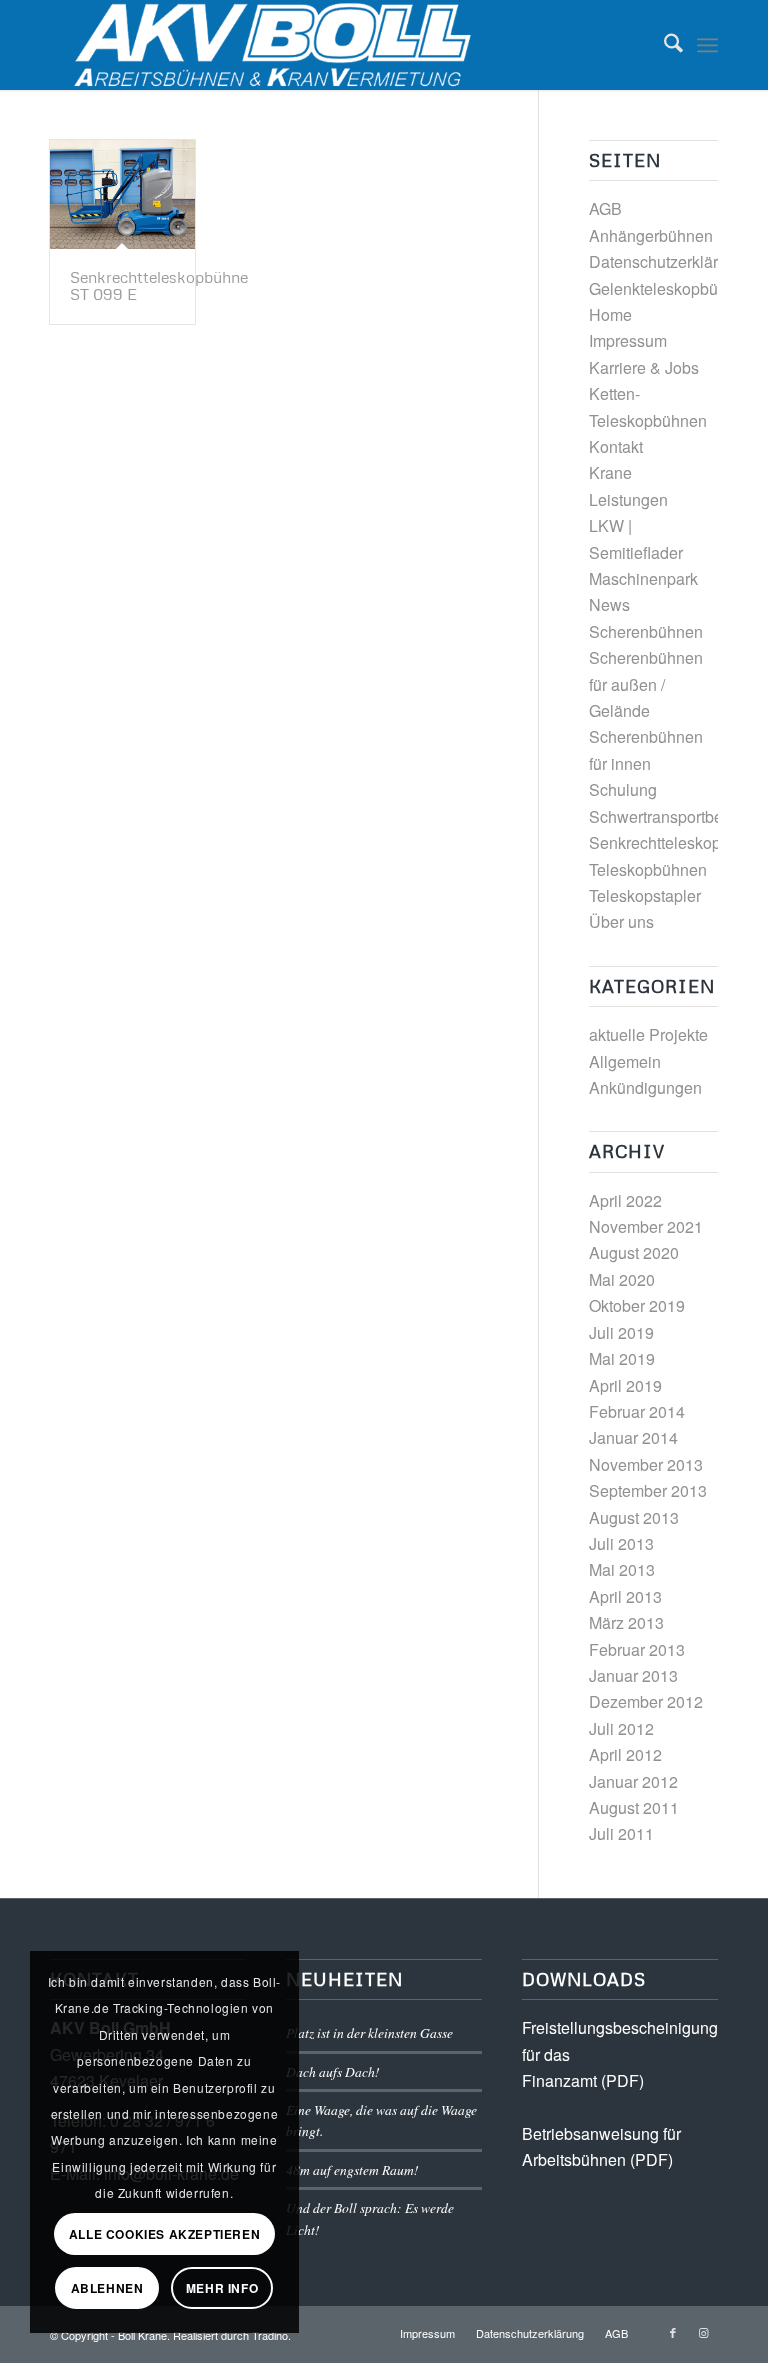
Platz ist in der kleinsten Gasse (369, 2032)
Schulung (623, 789)
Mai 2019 (622, 1358)
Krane (610, 472)
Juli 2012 (621, 1728)
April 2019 (625, 1385)
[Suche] (663, 45)
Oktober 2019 (637, 1305)
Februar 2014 (637, 1411)
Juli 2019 (621, 1332)
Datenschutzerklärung (667, 261)
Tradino (270, 2335)
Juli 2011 (621, 1833)
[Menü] (707, 45)
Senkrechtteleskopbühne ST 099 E (159, 286)
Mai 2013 (622, 1569)
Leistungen (628, 499)
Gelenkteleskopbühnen (671, 288)
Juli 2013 (621, 1543)
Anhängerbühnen (651, 235)
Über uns (621, 921)
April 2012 (625, 1754)
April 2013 (625, 1596)
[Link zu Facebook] (673, 2332)
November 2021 (646, 1226)
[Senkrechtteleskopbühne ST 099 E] (122, 194)
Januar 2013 (633, 1675)
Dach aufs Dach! (333, 2071)
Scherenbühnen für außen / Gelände (646, 684)
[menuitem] (663, 45)
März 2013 (626, 1622)
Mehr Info (222, 2288)
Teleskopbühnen (648, 869)
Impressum (628, 340)
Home (610, 314)
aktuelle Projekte (648, 1034)
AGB (605, 208)
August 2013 (634, 1517)
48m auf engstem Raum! (352, 2169)
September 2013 (648, 1490)
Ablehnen (107, 2288)
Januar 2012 (633, 1781)
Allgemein (625, 1061)
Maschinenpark (643, 578)
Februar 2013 (637, 1649)
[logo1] (278, 45)
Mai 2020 (622, 1279)
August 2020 (634, 1252)
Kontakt (616, 446)
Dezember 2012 (646, 1701)
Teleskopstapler (645, 895)
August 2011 (634, 1807)
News (609, 604)
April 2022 (625, 1200)
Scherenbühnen (646, 631)
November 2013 (646, 1464)
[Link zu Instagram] (703, 2332)
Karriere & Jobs (644, 367)
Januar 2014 (633, 1437)
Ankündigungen (645, 1087)
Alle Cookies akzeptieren (164, 2234)
